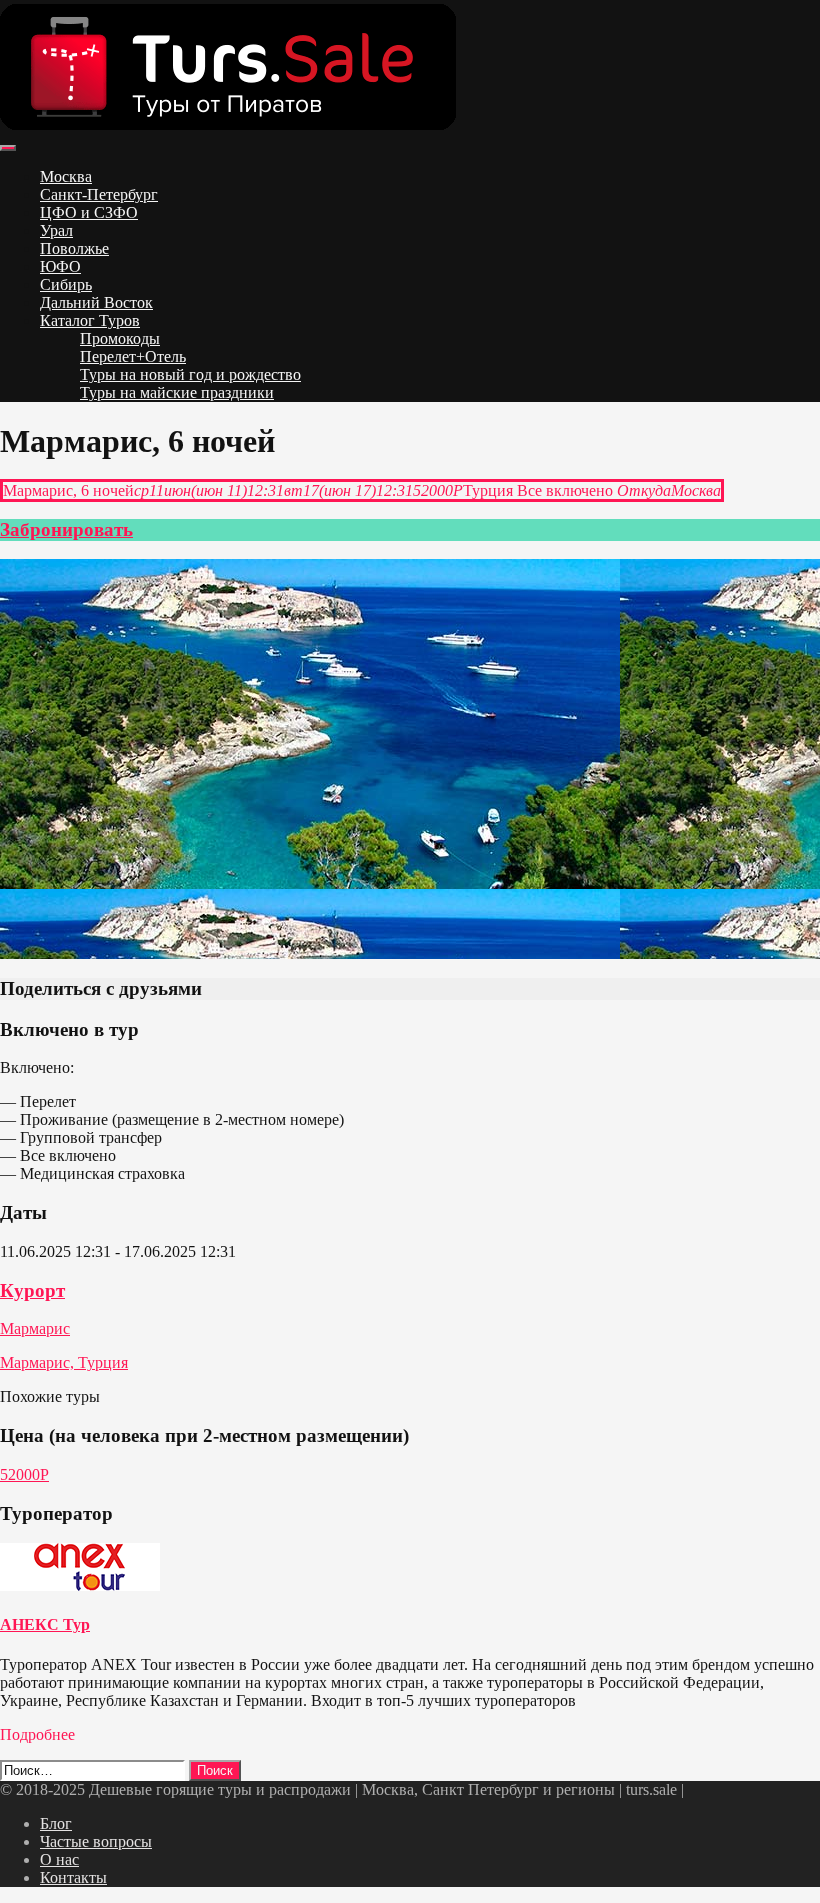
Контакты (73, 1877)
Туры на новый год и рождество (190, 374)
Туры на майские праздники (177, 392)
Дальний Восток (96, 302)
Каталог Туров (90, 320)
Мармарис (35, 1328)
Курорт (32, 1290)
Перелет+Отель (133, 356)
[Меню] (8, 148)
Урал (56, 230)
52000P (24, 1474)
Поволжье (74, 248)
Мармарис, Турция (64, 1362)
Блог (56, 1823)
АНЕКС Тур (45, 1624)
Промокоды (120, 338)
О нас (59, 1859)
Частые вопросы (96, 1841)
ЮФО (60, 266)
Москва (66, 176)
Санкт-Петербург (99, 194)
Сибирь (66, 284)
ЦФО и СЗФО (89, 212)
